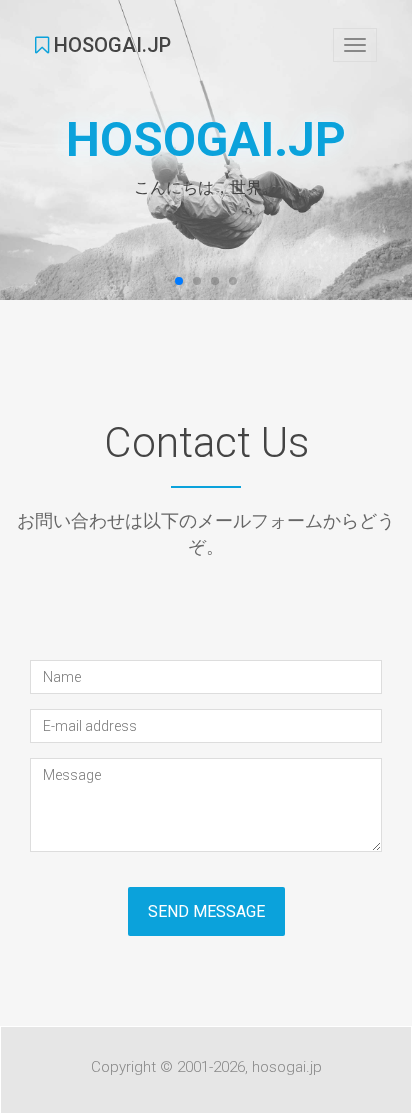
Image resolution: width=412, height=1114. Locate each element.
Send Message (206, 911)
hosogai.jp (110, 45)
